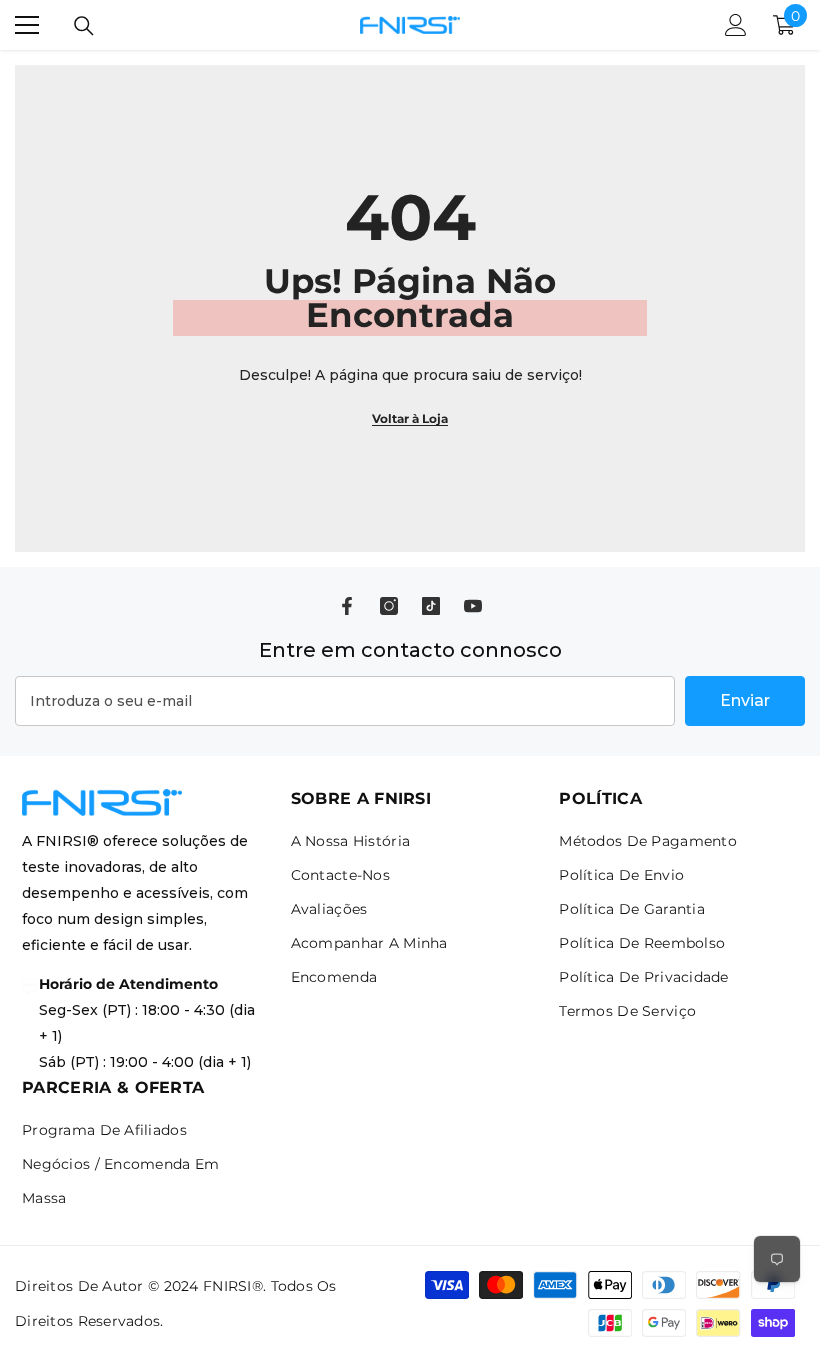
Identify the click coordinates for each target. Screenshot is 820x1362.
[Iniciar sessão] (736, 25)
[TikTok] (431, 606)
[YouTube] (473, 606)
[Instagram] (389, 606)
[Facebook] (347, 606)
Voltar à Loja (410, 418)
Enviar (745, 700)
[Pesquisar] (84, 26)
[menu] (27, 25)
